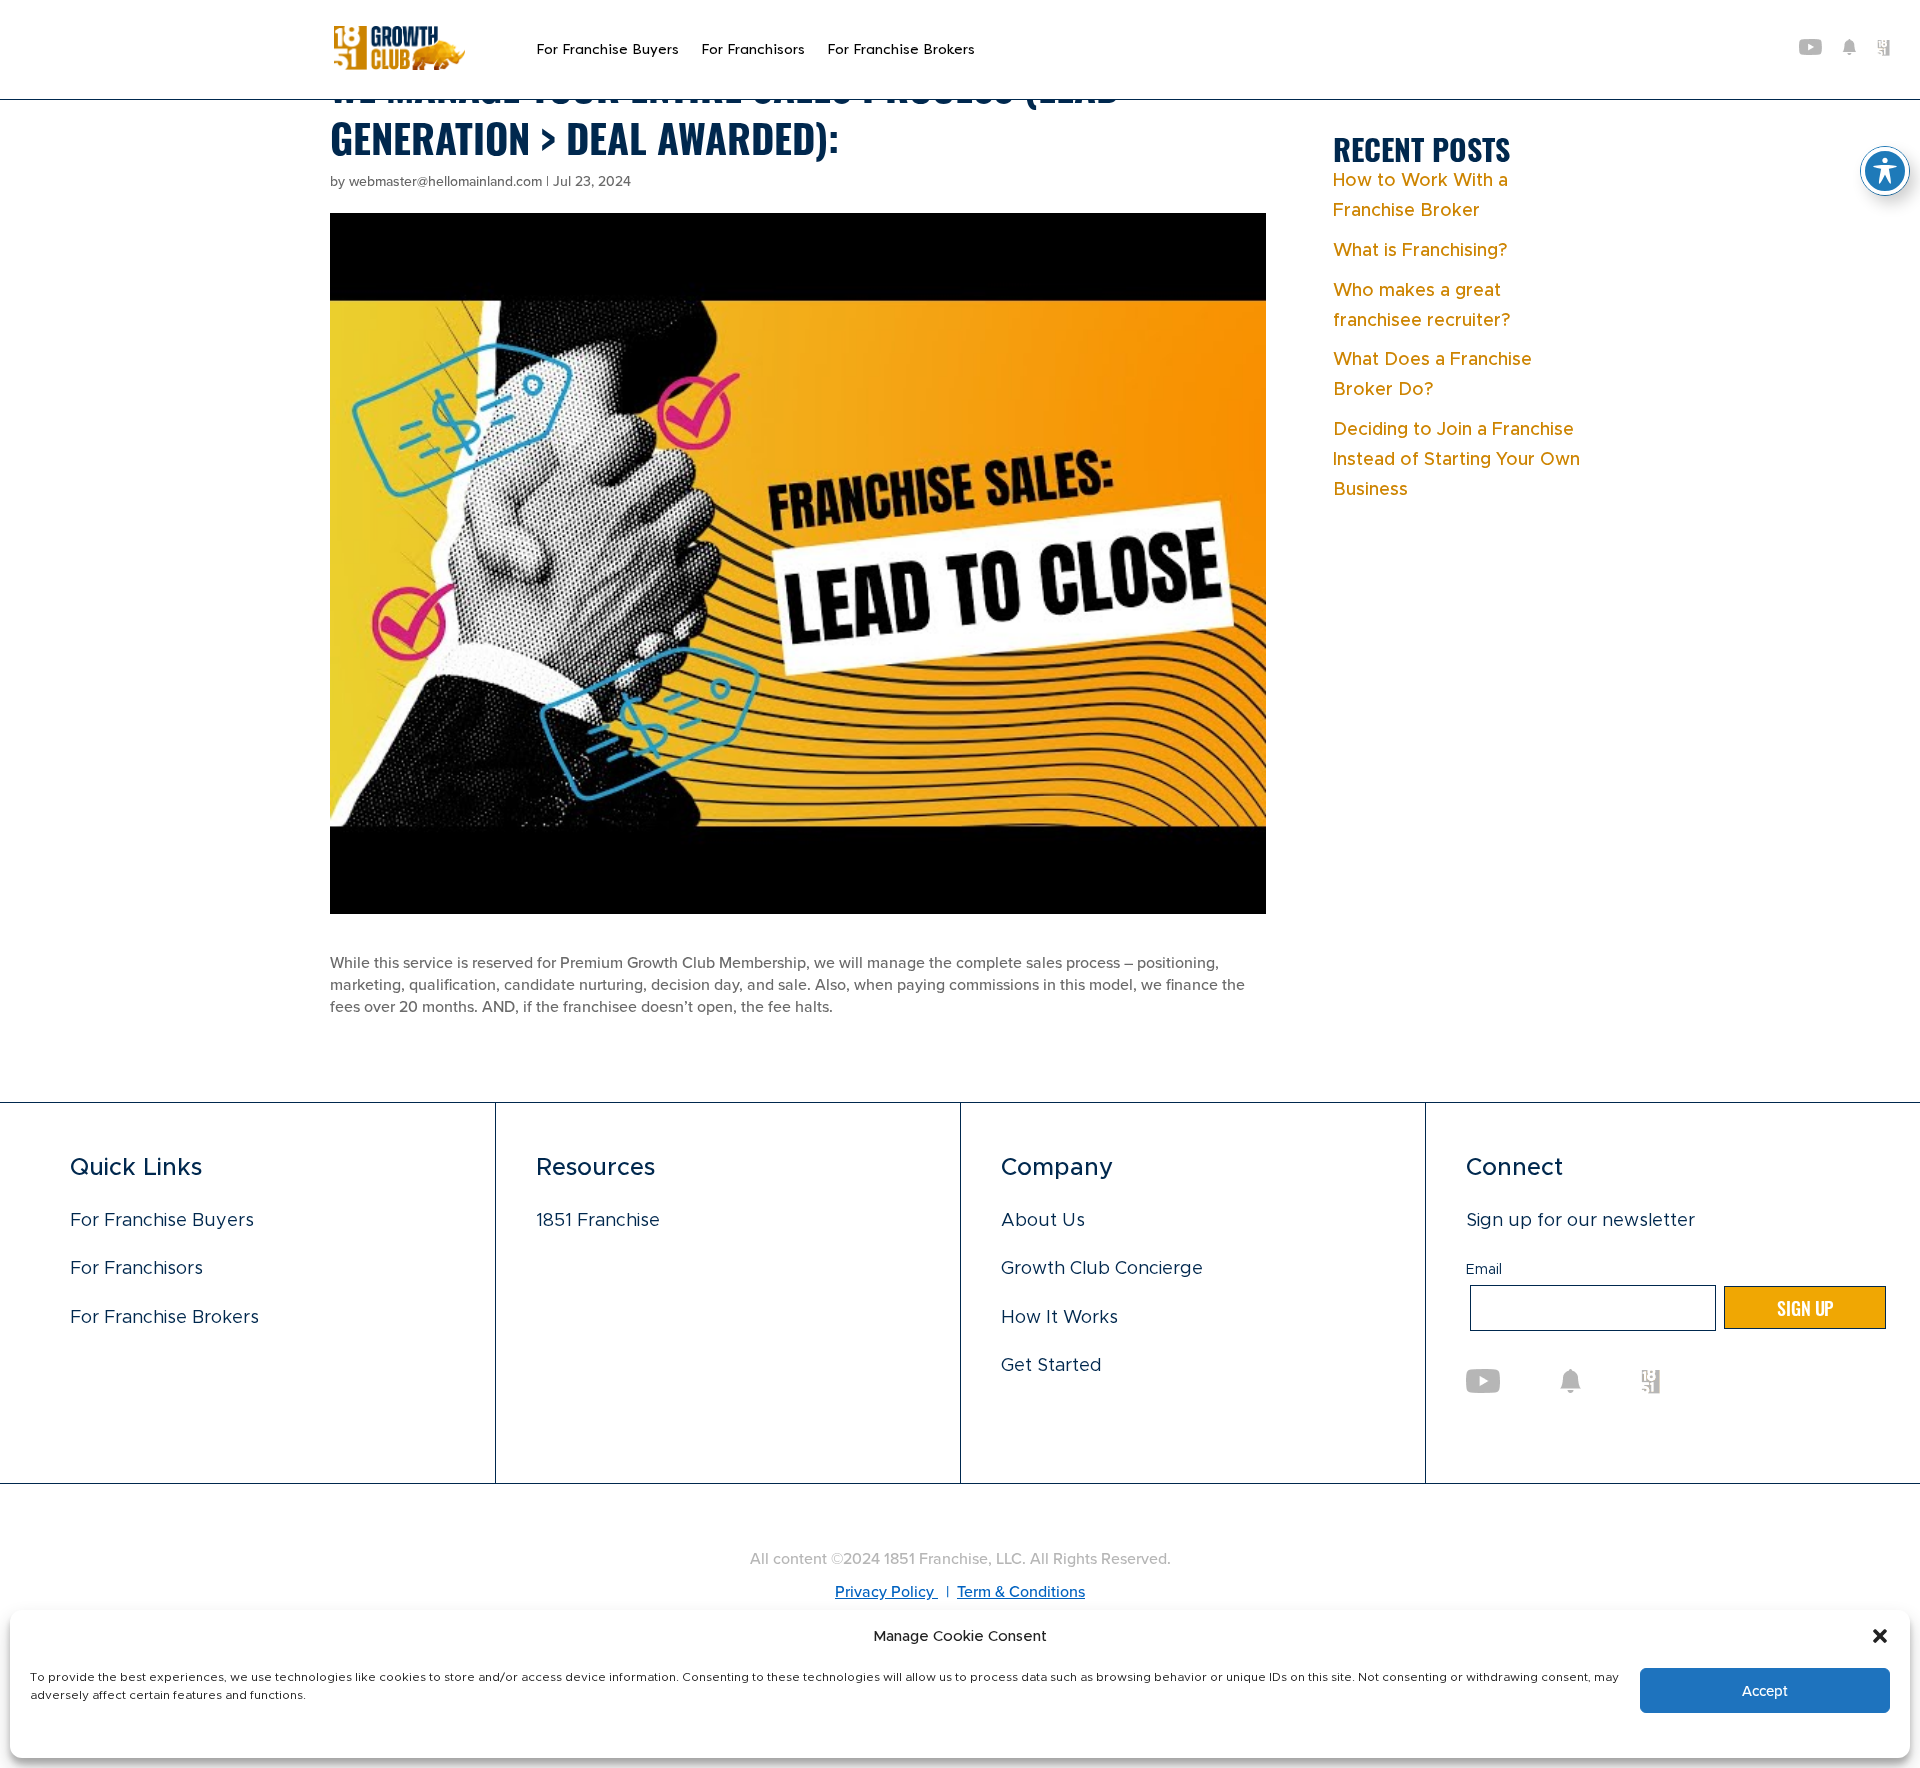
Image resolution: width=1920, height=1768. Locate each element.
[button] (1880, 1636)
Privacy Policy (886, 1591)
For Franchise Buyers (607, 49)
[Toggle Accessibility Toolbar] (1885, 171)
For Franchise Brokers (901, 49)
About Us (1043, 1221)
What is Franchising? (1420, 251)
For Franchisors (753, 49)
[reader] (399, 65)
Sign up (1805, 1307)
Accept (1764, 1691)
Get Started (1051, 1366)
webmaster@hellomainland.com (445, 181)
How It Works (1059, 1318)
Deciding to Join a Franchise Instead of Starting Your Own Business (1456, 460)
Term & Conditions (1021, 1591)
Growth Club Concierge (1102, 1269)
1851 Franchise (598, 1221)
